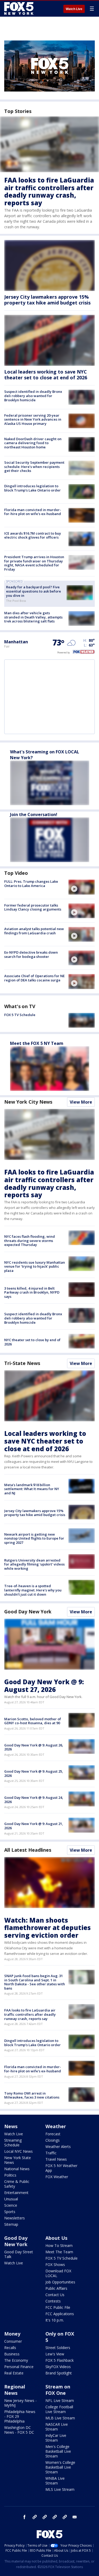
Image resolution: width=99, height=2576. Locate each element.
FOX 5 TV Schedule (20, 1015)
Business (12, 2354)
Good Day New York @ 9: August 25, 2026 (34, 1773)
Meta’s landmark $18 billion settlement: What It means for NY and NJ (32, 1489)
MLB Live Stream (60, 2418)
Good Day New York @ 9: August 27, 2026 (44, 1686)
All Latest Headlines (28, 1850)
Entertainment (16, 2193)
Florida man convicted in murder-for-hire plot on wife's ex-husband (33, 512)
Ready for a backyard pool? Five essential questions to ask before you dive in (34, 591)
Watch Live (74, 9)
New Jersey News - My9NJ (20, 2403)
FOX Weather (57, 2177)
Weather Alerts (58, 2147)
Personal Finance (19, 2367)
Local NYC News (18, 2151)
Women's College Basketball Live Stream (60, 2467)
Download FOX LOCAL (58, 2273)
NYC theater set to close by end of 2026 (32, 1342)
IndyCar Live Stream (56, 2438)
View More (81, 1102)
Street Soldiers (58, 2348)
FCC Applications (60, 2314)
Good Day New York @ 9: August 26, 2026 (34, 1747)
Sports (10, 2212)
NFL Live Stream (60, 2400)
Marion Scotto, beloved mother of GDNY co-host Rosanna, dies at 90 (33, 1721)
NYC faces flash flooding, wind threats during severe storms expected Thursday (30, 1241)
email (75, 2517)
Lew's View (55, 2354)
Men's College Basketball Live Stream (58, 2451)
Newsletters (15, 2218)
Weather (56, 2126)
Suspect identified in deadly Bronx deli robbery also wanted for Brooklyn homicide (33, 396)
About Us (56, 2238)
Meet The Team (59, 2252)
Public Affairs (56, 2288)
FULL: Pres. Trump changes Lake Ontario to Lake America (31, 884)
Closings (53, 2140)
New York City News (28, 1102)
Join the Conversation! (34, 814)
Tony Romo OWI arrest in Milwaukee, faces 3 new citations (32, 2095)
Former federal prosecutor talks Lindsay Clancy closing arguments (33, 907)
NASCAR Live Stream (57, 2427)
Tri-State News (22, 1363)
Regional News (15, 2390)
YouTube (55, 2517)
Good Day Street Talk (19, 2254)
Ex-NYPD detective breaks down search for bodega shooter (31, 954)
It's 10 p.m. (55, 2320)
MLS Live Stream (60, 2489)
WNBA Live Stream (55, 2481)
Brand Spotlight (59, 2373)
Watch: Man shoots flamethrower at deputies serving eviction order (48, 1928)
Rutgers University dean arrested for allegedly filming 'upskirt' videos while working (34, 1564)
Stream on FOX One (58, 2390)
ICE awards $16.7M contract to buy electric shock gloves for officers (33, 535)
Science (11, 2205)
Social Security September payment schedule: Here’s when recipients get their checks (34, 466)
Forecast (53, 2134)
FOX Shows (55, 2265)
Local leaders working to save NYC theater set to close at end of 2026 (46, 375)
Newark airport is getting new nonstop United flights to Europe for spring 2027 (34, 1538)
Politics (10, 2175)
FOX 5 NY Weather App (61, 2168)
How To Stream (59, 2245)
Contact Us (55, 2295)
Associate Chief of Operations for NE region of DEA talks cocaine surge (34, 978)
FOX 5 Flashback (60, 2360)
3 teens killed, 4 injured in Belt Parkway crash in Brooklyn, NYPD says (32, 1292)
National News (17, 2169)
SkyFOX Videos (58, 2367)
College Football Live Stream (59, 2409)
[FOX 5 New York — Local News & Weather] (20, 8)
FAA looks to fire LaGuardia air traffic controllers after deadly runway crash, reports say (49, 191)
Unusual (11, 2199)
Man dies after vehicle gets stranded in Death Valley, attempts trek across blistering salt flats (33, 617)
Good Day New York (28, 1612)
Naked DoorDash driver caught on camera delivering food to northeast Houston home (33, 443)
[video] (82, 887)
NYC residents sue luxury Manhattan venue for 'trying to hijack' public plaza (35, 1266)
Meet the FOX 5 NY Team (37, 1043)
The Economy (16, 2360)
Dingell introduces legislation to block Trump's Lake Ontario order (32, 488)
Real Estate (14, 2373)
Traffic (51, 2153)
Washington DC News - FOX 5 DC (19, 2430)
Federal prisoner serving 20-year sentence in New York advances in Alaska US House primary (33, 419)
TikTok (45, 2517)
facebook (25, 2517)
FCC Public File (58, 2307)
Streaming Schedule (13, 2143)
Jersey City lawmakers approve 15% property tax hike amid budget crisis (47, 300)
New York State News (18, 2160)
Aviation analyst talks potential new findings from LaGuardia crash (34, 931)
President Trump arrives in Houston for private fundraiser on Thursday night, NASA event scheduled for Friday (34, 563)
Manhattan (16, 642)
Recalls (10, 2348)
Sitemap (11, 2224)
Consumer (13, 2341)
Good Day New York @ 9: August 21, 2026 (34, 1826)
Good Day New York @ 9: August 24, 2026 (34, 1800)
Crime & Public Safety (17, 2184)
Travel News (56, 2159)
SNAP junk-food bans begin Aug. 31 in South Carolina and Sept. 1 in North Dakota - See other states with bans (35, 1982)
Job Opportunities (60, 2282)
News (11, 2126)
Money (12, 2334)
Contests (53, 2301)
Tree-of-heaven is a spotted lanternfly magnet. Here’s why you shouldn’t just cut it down (33, 1590)
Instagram (35, 2517)
